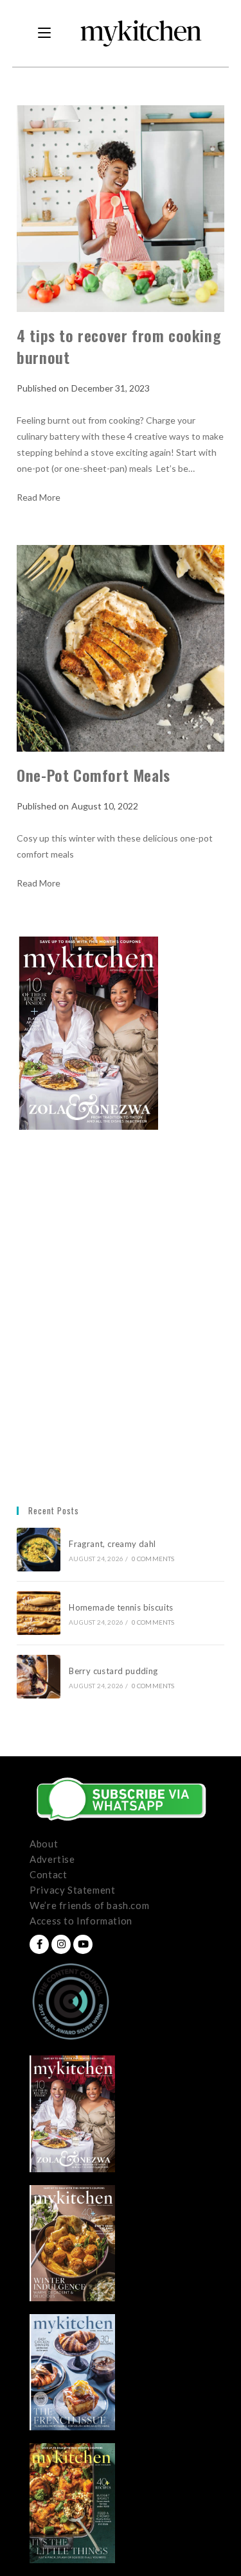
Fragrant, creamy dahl (112, 1544)
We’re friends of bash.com (89, 1905)
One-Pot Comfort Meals (94, 775)
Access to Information (81, 1921)
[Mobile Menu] (44, 33)
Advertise (52, 1859)
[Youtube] (83, 1944)
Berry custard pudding (115, 1671)
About (44, 1844)
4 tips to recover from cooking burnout (119, 346)
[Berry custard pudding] (39, 1677)
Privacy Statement (72, 1890)
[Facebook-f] (39, 1944)
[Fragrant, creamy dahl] (39, 1550)
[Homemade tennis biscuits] (39, 1613)
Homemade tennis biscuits (121, 1607)
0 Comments (153, 1559)
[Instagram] (61, 1944)
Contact (48, 1874)
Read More (39, 497)
